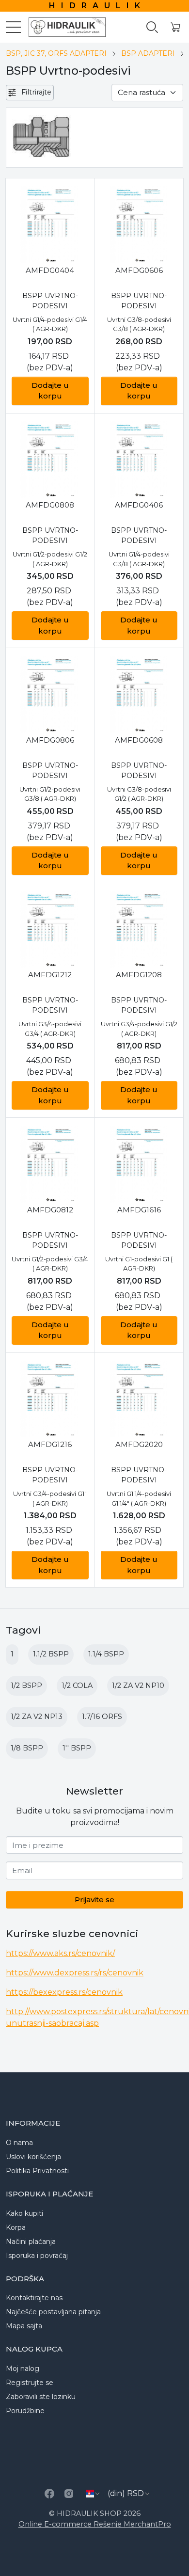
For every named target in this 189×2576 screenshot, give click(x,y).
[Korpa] (175, 27)
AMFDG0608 (139, 740)
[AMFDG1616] (139, 1164)
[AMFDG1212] (50, 930)
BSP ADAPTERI (148, 53)
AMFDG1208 (139, 975)
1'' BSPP (77, 1748)
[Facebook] (49, 2494)
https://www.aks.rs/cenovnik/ (60, 1953)
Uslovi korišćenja (33, 2157)
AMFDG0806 (50, 740)
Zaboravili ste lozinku (41, 2397)
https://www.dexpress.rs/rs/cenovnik (75, 1973)
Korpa (16, 2227)
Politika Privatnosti (37, 2171)
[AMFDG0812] (50, 1164)
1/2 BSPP (26, 1686)
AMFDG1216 (50, 1444)
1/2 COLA (77, 1686)
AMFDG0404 (50, 270)
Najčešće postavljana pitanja (53, 2312)
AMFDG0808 (50, 505)
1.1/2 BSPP (51, 1654)
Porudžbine (25, 2411)
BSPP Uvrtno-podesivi (50, 301)
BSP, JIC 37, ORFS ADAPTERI (56, 53)
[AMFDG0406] (139, 460)
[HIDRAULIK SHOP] (63, 27)
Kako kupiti (24, 2213)
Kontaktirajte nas (34, 2298)
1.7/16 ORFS (102, 1717)
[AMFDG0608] (139, 694)
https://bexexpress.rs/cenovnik (64, 1992)
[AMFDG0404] (50, 225)
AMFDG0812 (50, 1210)
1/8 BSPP (27, 1748)
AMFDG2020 (139, 1444)
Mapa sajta (24, 2326)
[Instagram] (69, 2494)
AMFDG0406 (139, 505)
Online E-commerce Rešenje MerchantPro (95, 2524)
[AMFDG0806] (50, 694)
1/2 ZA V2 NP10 (138, 1686)
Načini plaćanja (31, 2242)
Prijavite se (94, 1900)
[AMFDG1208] (139, 930)
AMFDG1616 (139, 1210)
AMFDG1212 (50, 975)
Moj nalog (23, 2369)
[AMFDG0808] (50, 460)
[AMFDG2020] (139, 1399)
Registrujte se (30, 2383)
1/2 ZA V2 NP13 (37, 1717)
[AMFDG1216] (50, 1399)
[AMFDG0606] (139, 225)
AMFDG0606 (139, 270)
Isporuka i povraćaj (37, 2256)
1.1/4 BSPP (106, 1654)
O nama (19, 2143)
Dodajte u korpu (50, 391)
